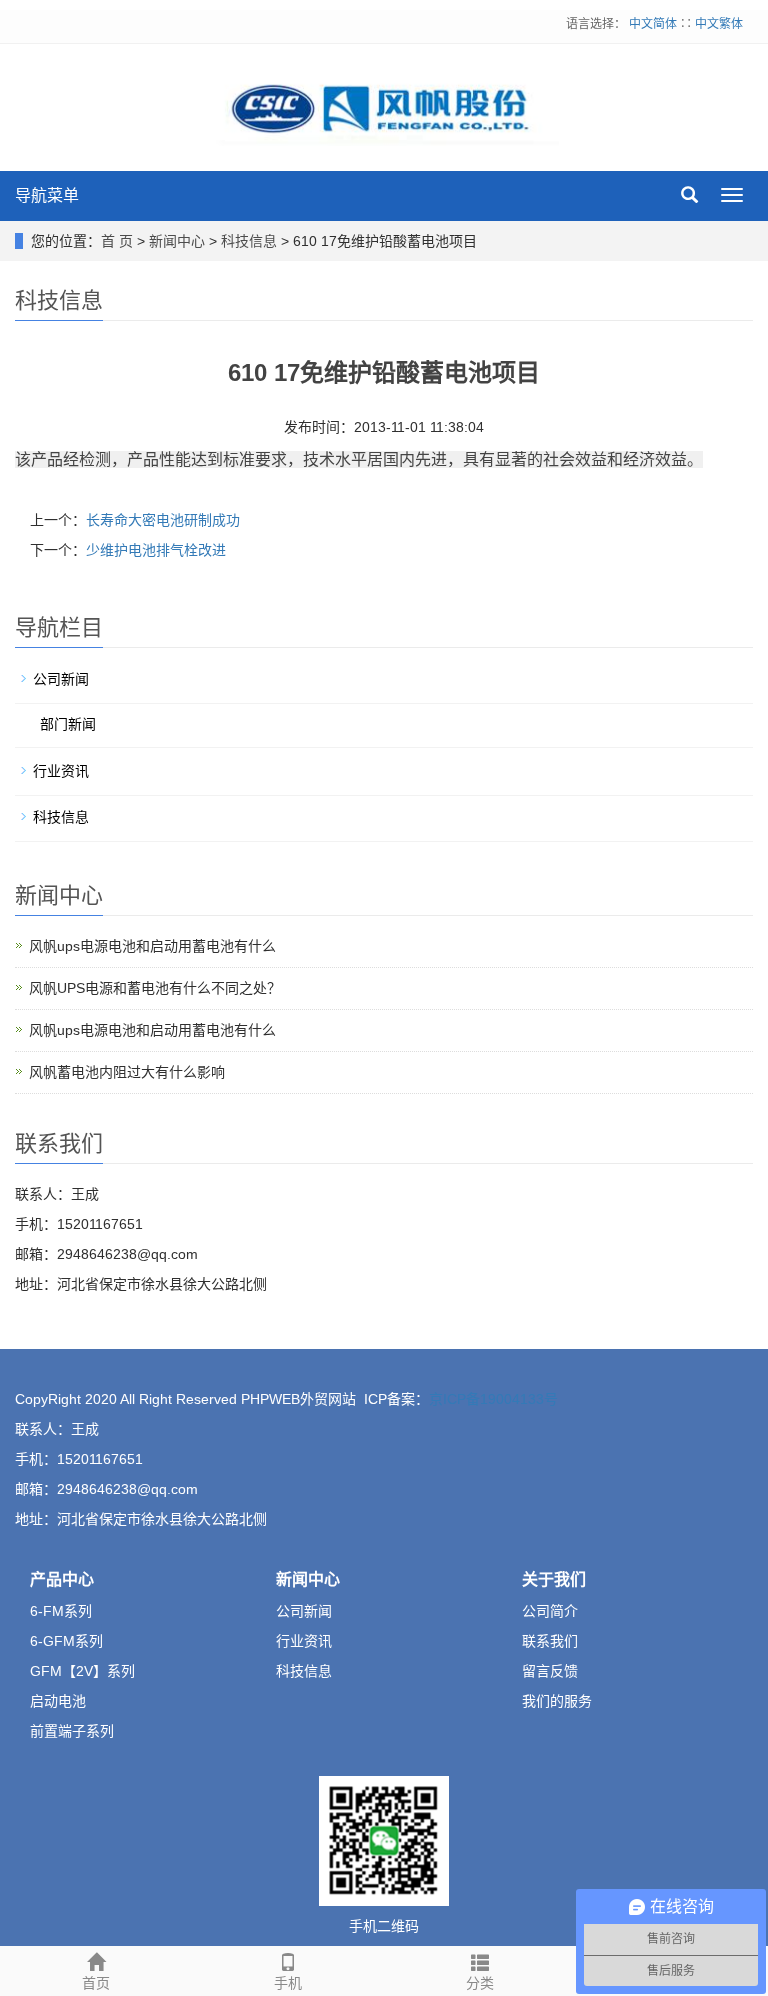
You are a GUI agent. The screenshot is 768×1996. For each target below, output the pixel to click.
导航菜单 (47, 195)
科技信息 (249, 241)
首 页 (117, 241)
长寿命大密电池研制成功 (163, 520)
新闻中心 (177, 241)
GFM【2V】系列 (82, 1671)
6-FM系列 (61, 1611)
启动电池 (58, 1701)
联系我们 (550, 1641)
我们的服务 (557, 1701)
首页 (96, 1983)
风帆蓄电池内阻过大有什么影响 (127, 1072)
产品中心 (62, 1579)
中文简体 (654, 24)
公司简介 (550, 1611)
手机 (288, 1983)
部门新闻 (68, 724)
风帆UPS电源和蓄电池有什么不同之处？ (155, 988)
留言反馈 (550, 1671)
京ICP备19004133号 (493, 1399)
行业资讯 (61, 771)
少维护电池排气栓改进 (156, 550)
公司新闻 (61, 679)
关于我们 (554, 1579)
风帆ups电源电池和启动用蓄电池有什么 (152, 946)
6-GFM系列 (66, 1641)
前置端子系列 (72, 1731)
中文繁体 (719, 24)
